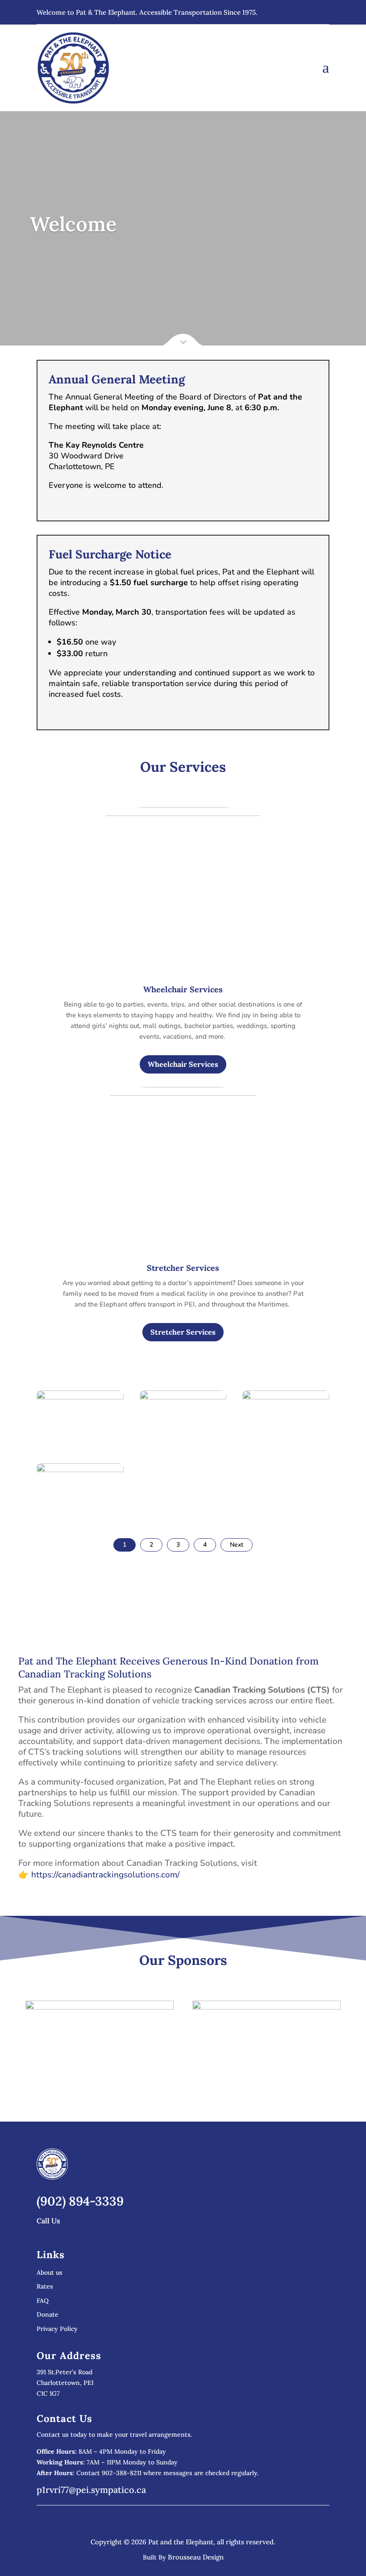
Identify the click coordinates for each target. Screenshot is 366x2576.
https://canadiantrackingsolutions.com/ (106, 1875)
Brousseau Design (196, 2557)
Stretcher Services (183, 1332)
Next (237, 1545)
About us (50, 2273)
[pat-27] (286, 1450)
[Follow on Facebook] (322, 12)
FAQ (43, 2301)
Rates (45, 2287)
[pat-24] (80, 1523)
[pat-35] (80, 1450)
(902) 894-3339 (80, 2201)
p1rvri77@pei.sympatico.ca (91, 2490)
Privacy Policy (57, 2329)
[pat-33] (183, 1450)
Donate (48, 2315)
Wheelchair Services (183, 1064)
